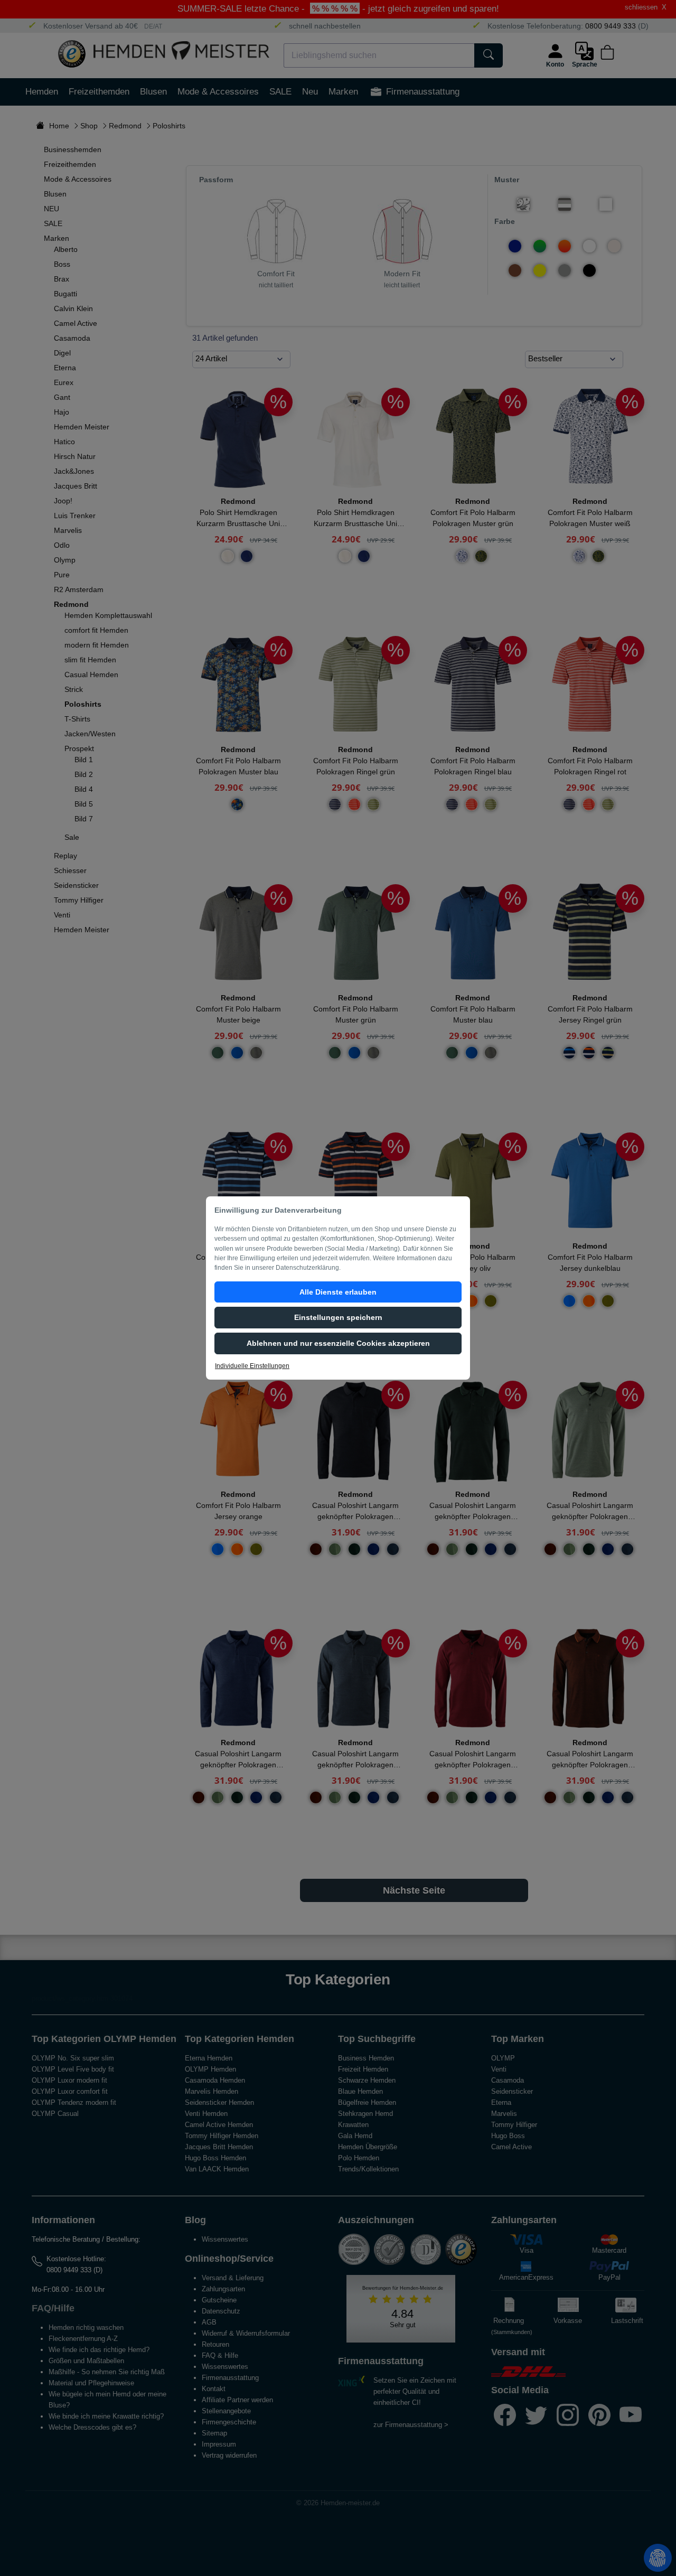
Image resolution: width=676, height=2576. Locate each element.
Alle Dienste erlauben (338, 1292)
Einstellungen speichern (338, 1317)
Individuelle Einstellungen (252, 1366)
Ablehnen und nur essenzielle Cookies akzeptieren (338, 1343)
